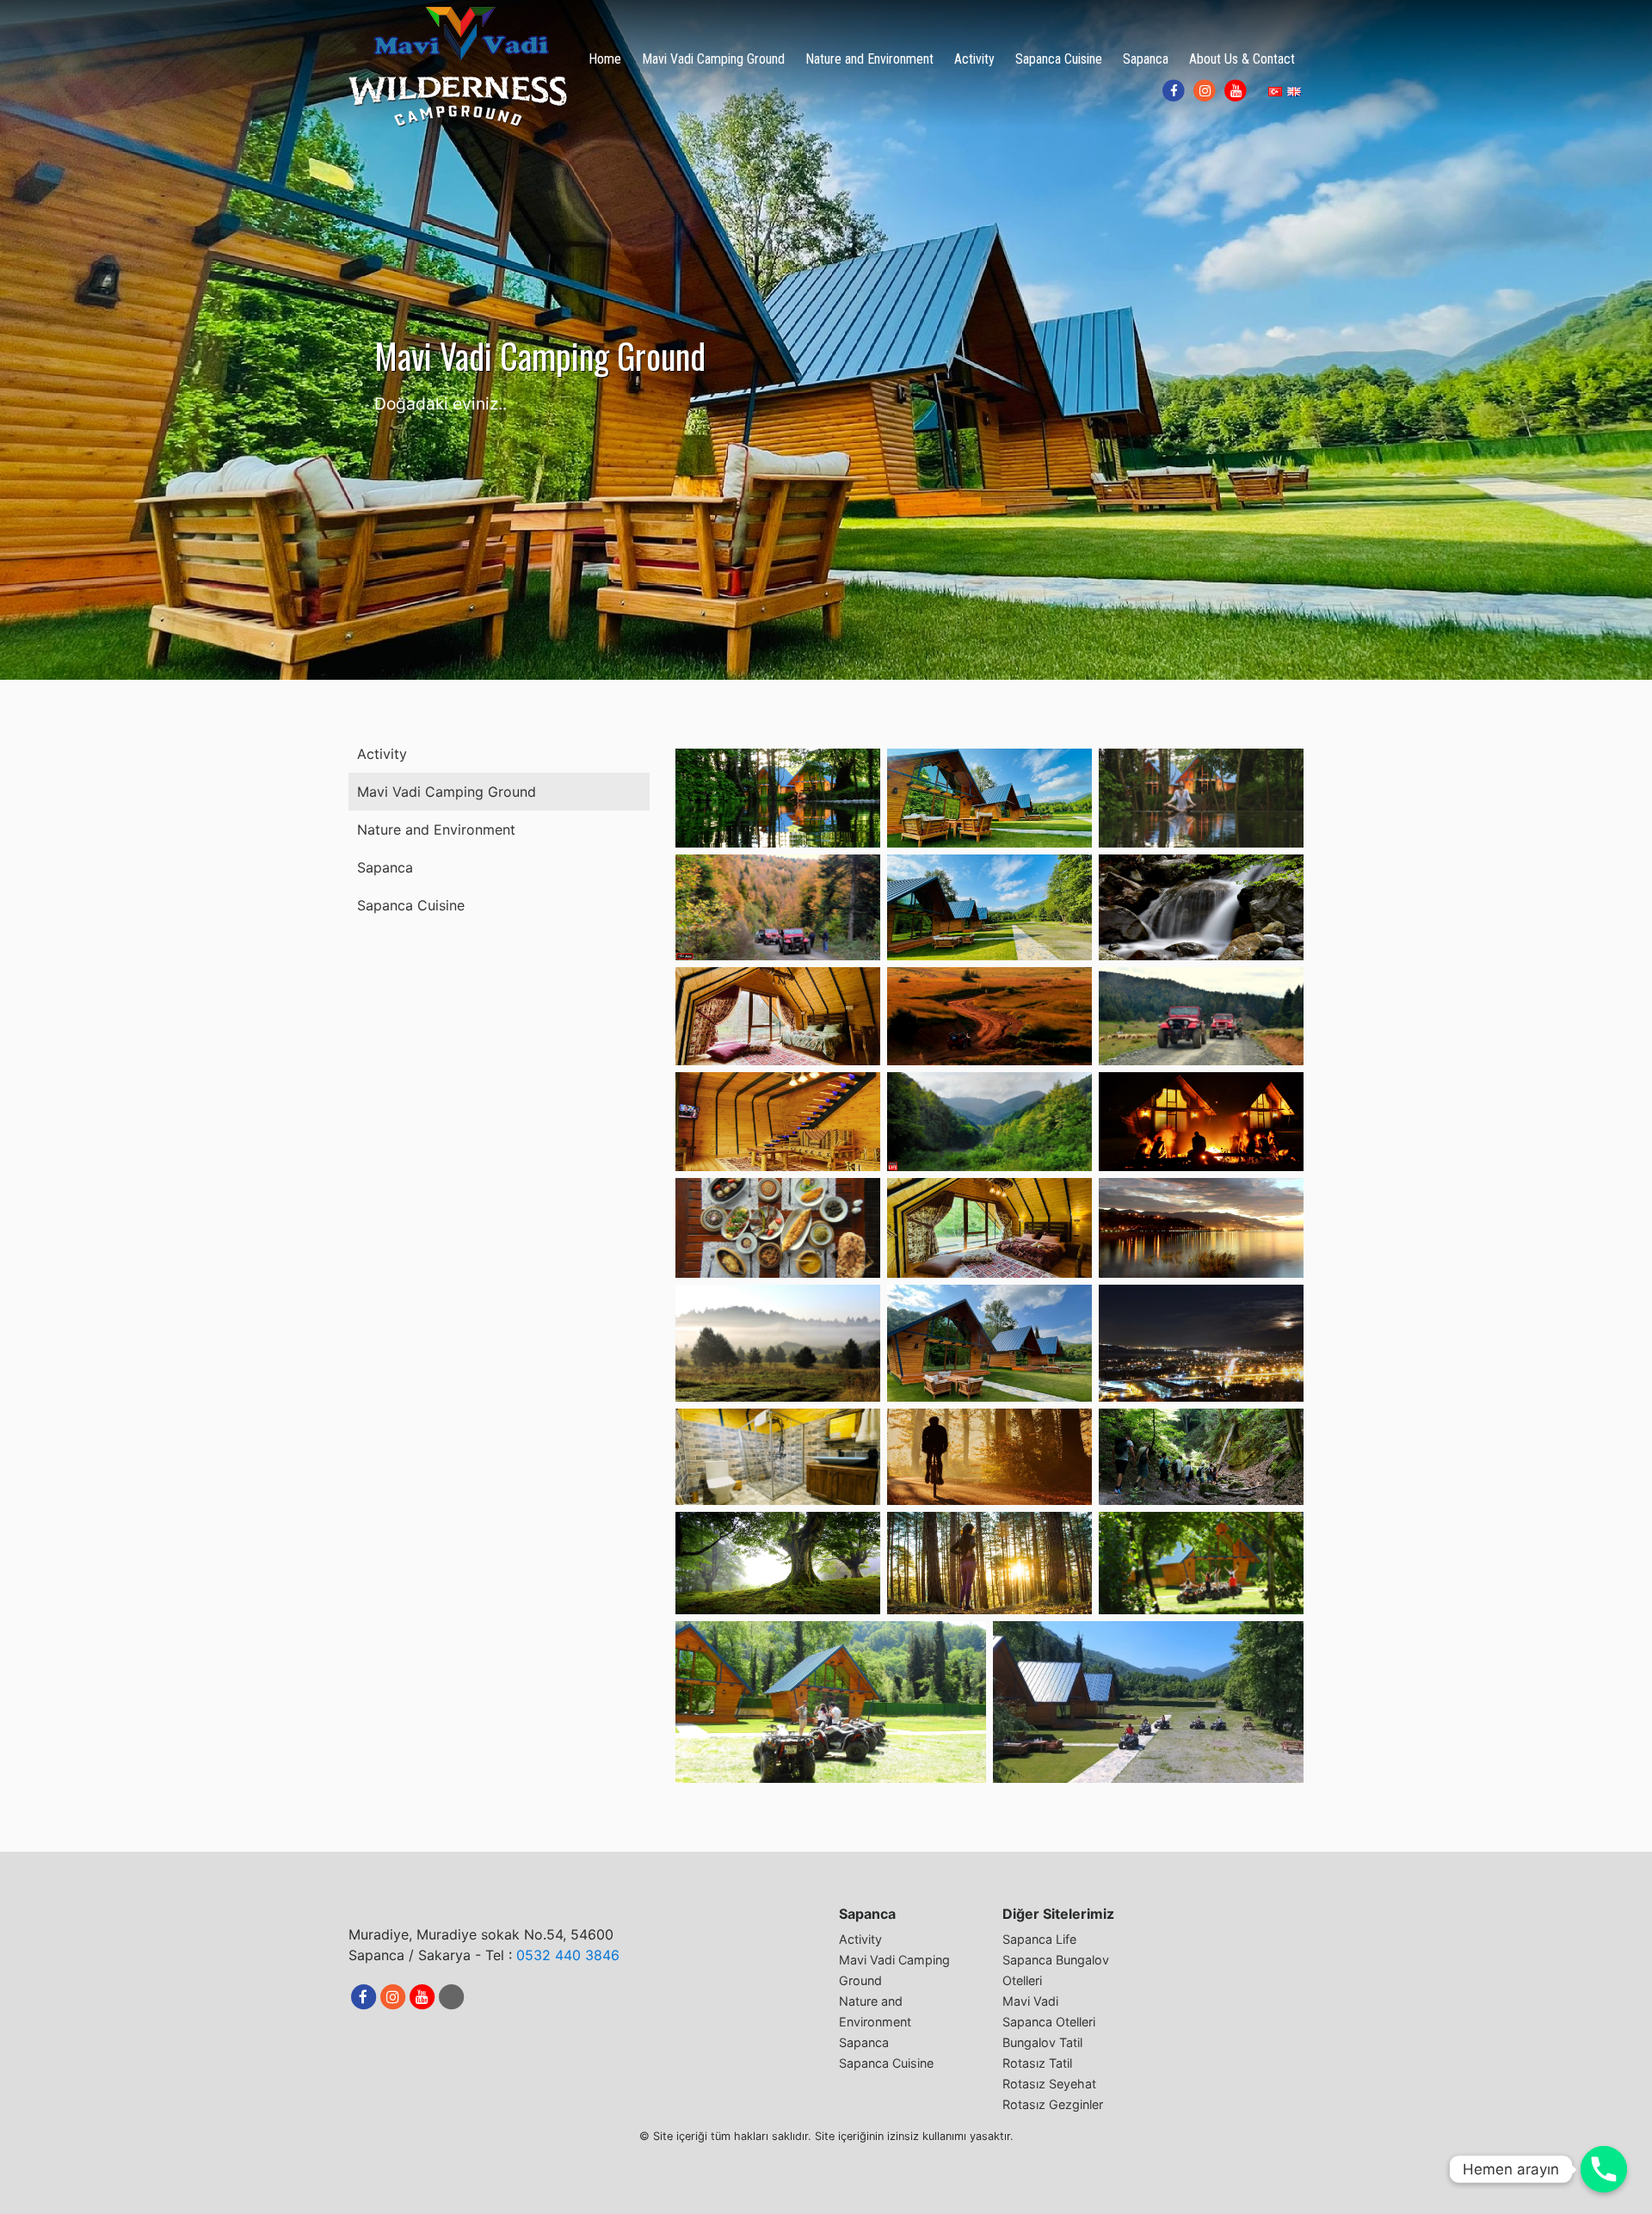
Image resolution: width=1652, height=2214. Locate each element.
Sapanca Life (1039, 1939)
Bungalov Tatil (1042, 2042)
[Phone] (1604, 2169)
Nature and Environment (869, 59)
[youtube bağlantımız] (1236, 91)
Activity (974, 59)
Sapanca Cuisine (1059, 59)
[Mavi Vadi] (459, 66)
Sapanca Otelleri (1049, 2022)
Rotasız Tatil (1037, 2063)
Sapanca (1146, 59)
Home (605, 59)
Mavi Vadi (1030, 2001)
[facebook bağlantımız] (1174, 91)
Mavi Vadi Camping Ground (713, 59)
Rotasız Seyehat (1049, 2084)
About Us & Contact (1242, 59)
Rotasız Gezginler (1053, 2104)
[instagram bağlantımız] (1205, 91)
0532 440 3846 (568, 1955)
